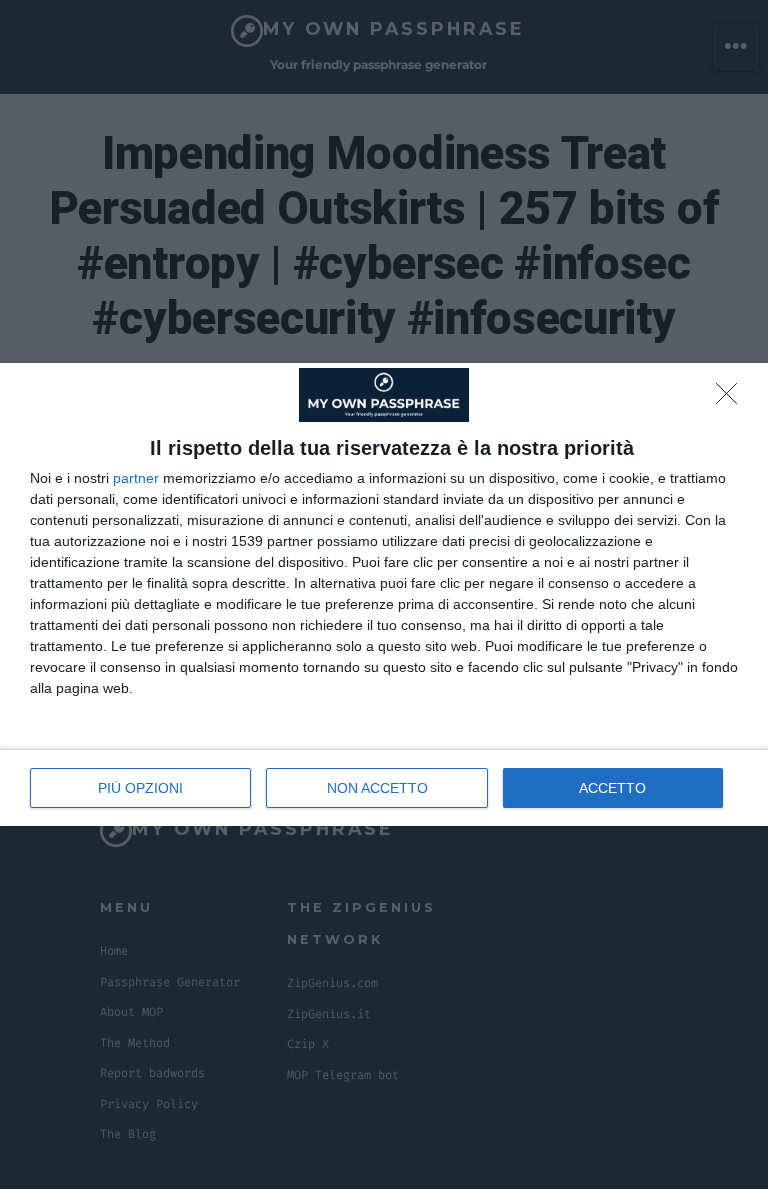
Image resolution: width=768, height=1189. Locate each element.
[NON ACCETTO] (732, 399)
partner (136, 478)
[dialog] (384, 594)
